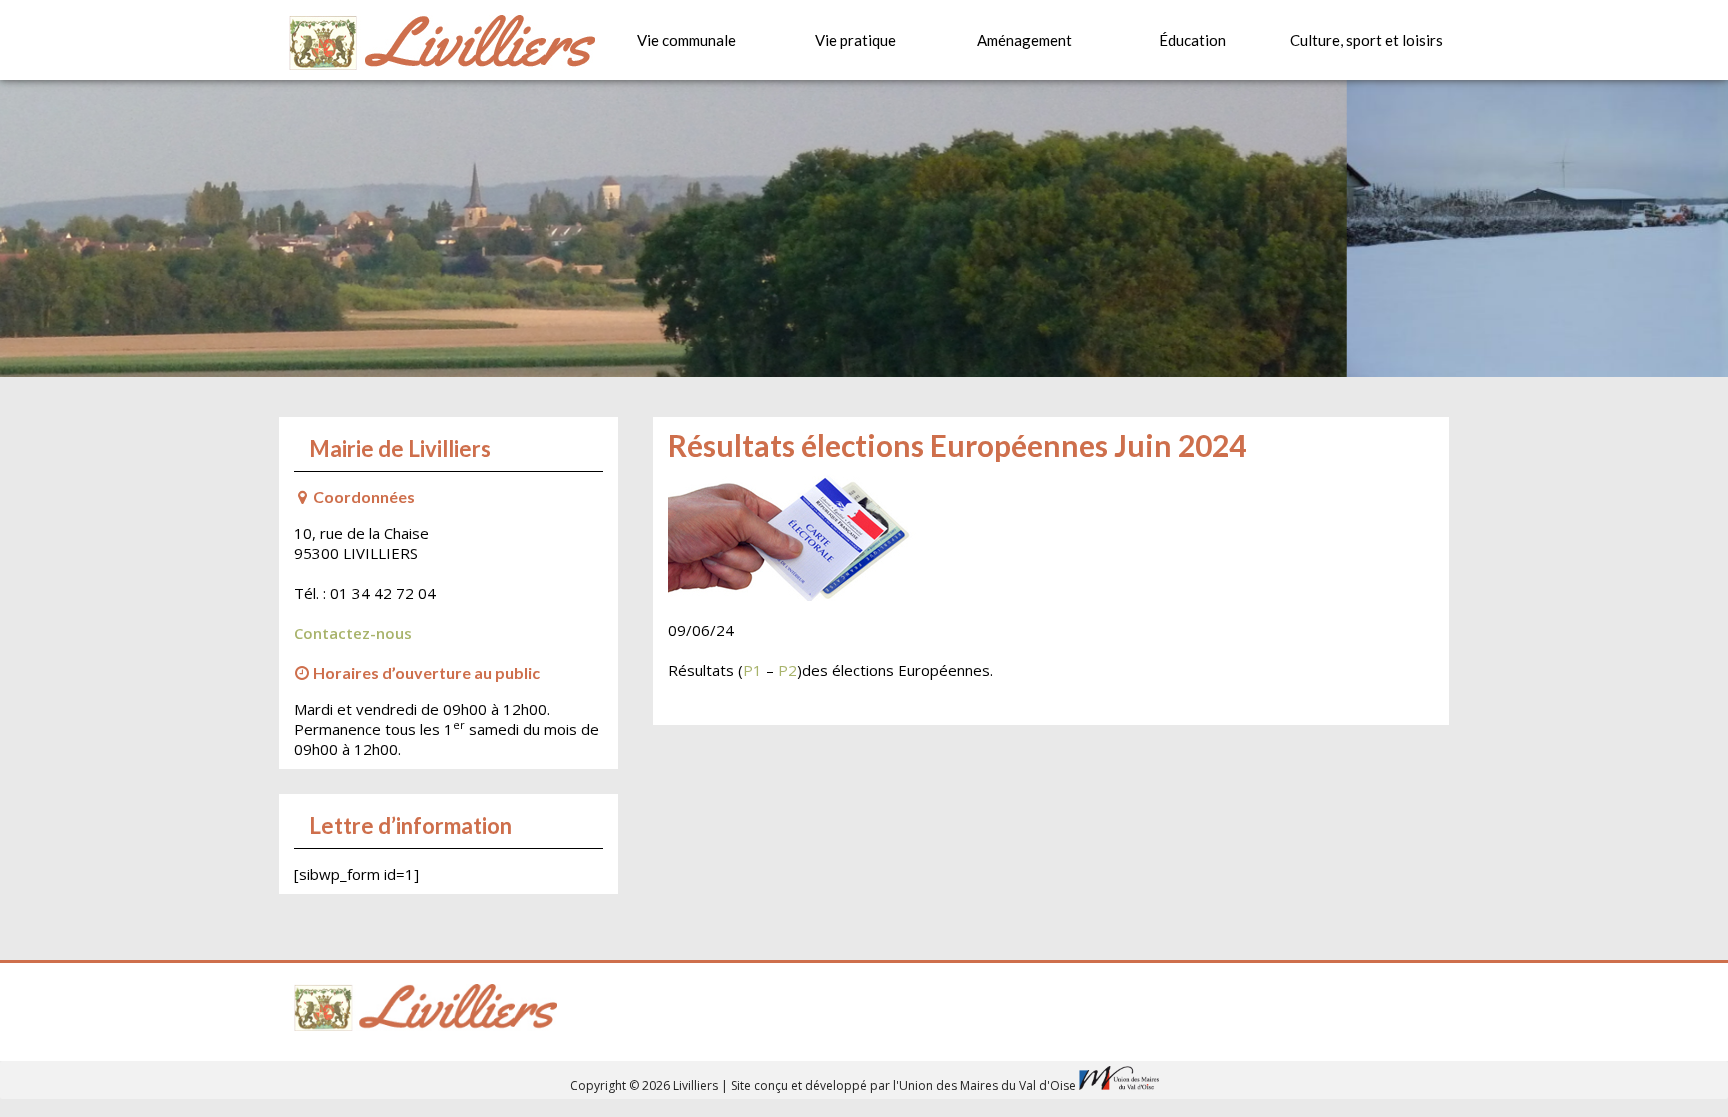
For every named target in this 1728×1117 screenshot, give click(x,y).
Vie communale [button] (686, 40)
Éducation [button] (1192, 40)
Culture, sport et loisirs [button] (1366, 40)
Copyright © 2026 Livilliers (645, 1085)
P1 (752, 670)
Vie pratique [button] (855, 40)
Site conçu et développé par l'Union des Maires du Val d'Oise (903, 1085)
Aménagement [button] (1024, 40)
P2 (787, 670)
